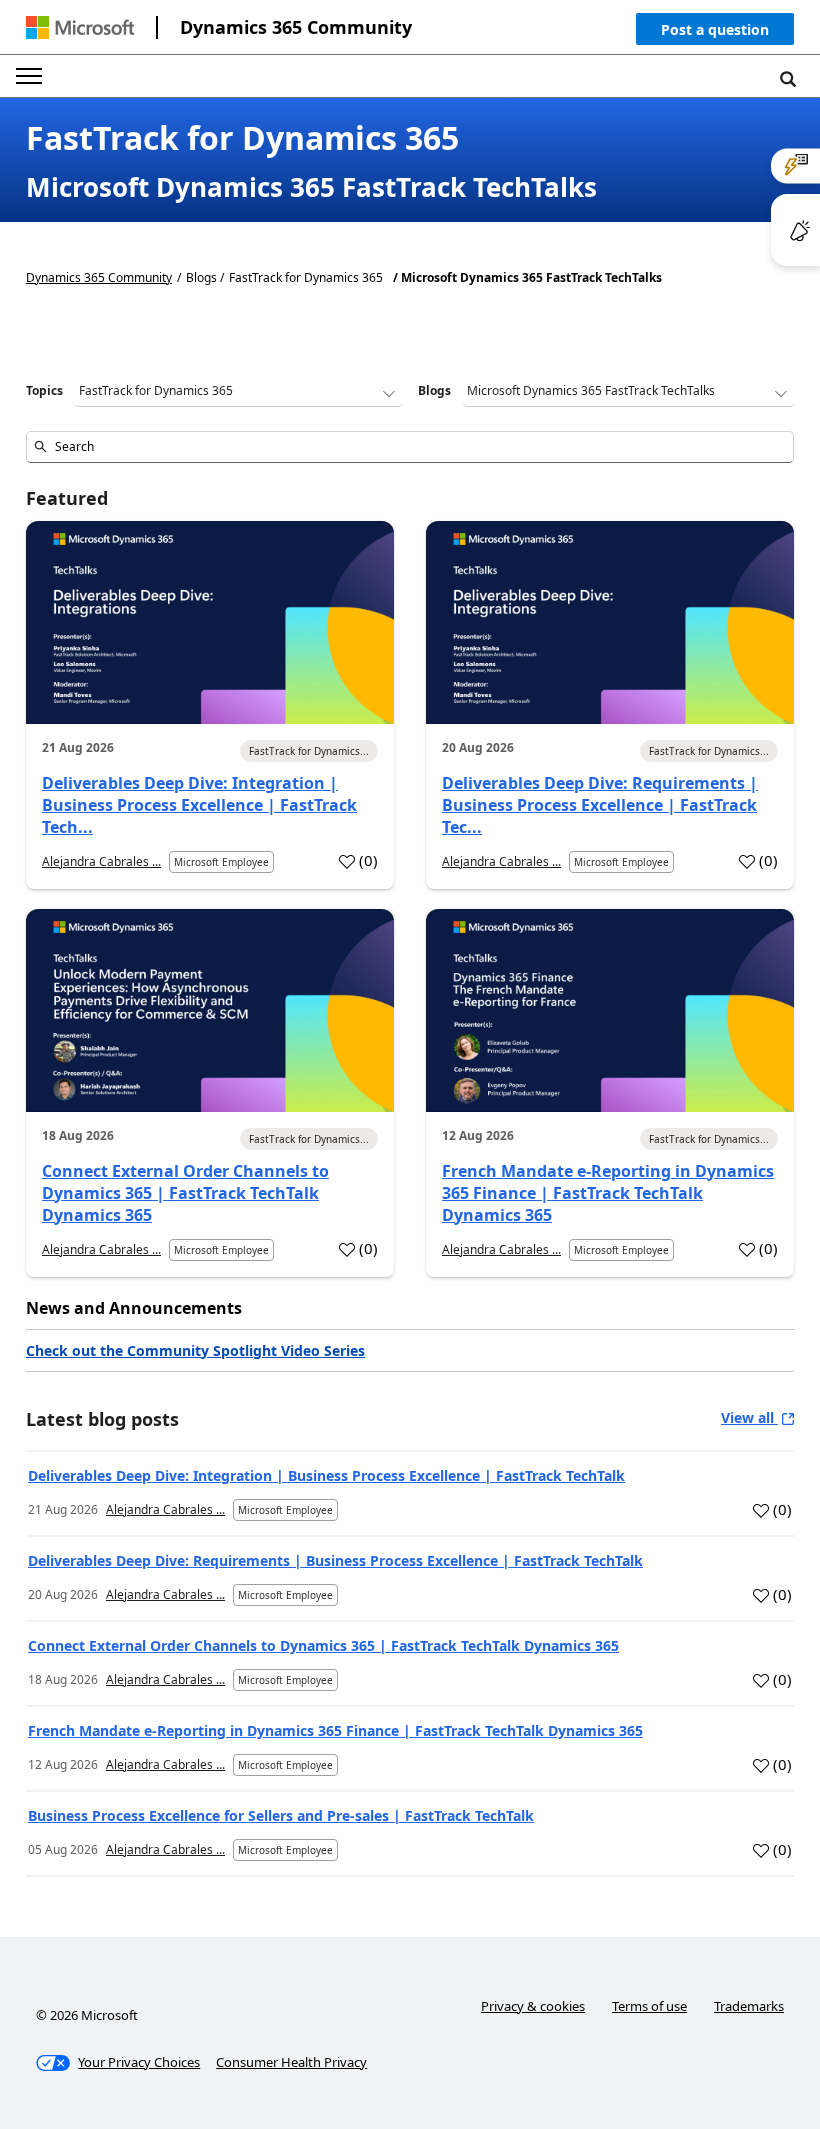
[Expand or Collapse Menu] (29, 76)
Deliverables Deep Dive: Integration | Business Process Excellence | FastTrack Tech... (199, 805)
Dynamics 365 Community (296, 27)
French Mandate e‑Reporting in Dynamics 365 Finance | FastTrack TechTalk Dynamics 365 (608, 1193)
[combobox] (410, 447)
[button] (715, 33)
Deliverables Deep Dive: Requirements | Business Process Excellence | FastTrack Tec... (600, 805)
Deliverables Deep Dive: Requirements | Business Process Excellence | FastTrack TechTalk (335, 1560)
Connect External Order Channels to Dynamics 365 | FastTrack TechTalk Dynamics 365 (185, 1193)
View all (749, 1417)
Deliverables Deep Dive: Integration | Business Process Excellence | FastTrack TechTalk (326, 1475)
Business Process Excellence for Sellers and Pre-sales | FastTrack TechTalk (281, 1815)
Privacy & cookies (533, 2006)
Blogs (434, 390)
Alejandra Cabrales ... (101, 861)
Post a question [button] (715, 29)
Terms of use (649, 2006)
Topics (44, 390)
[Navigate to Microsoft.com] (80, 27)
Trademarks (749, 2006)
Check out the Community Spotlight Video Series (195, 1350)
